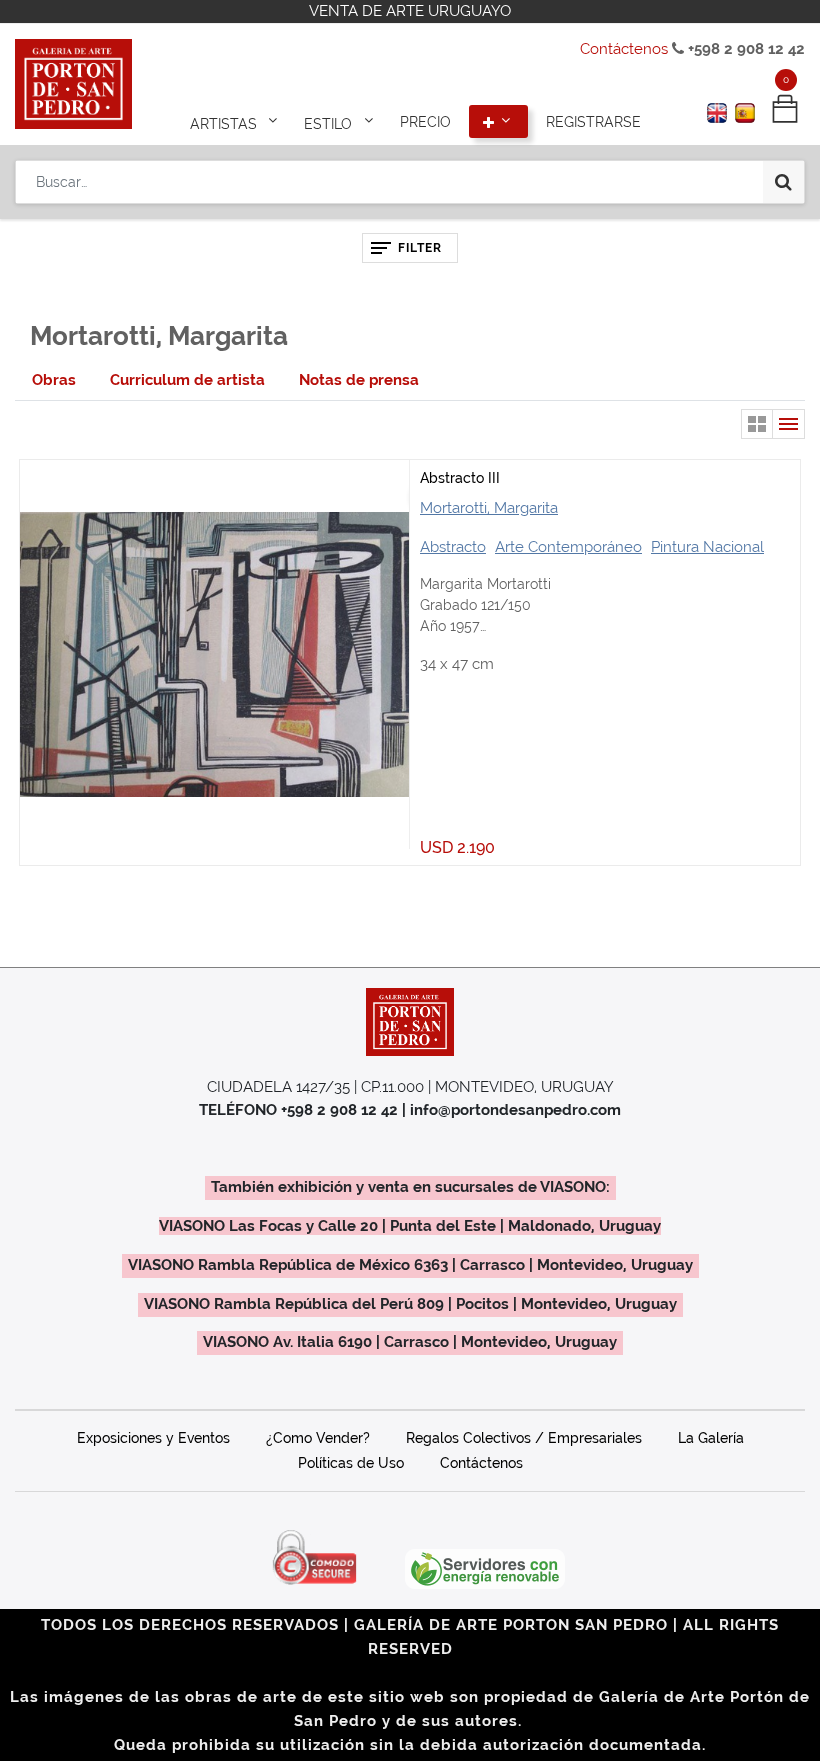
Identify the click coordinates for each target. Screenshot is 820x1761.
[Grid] (757, 424)
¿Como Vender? (318, 1438)
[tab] (54, 380)
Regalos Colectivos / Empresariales (524, 1438)
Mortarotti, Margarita (489, 508)
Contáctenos (624, 49)
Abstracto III (460, 478)
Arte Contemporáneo (568, 547)
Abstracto (453, 547)
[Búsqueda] (783, 182)
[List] (789, 424)
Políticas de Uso (351, 1463)
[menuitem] (425, 122)
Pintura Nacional (707, 547)
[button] (499, 122)
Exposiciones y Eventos (153, 1438)
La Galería (711, 1438)
